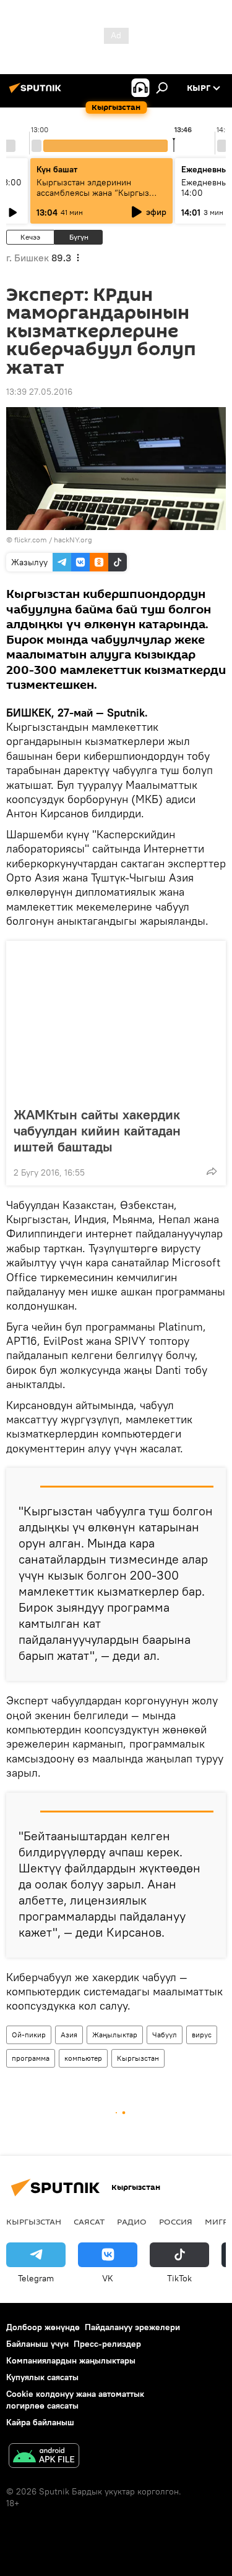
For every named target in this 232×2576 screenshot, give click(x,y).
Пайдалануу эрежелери (132, 2327)
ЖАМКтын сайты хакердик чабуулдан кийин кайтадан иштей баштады (97, 1130)
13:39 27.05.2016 (39, 392)
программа (31, 2058)
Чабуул (165, 2035)
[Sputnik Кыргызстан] (37, 93)
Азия (69, 2035)
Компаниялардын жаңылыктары (71, 2360)
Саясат (89, 2221)
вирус (202, 2035)
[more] (212, 1171)
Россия (176, 2221)
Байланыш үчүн (37, 2344)
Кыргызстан (138, 2058)
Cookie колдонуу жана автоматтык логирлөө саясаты (75, 2400)
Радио (132, 2221)
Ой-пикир (29, 2035)
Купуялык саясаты (42, 2377)
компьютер (83, 2058)
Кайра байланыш (40, 2422)
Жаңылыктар (115, 2035)
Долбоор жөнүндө (43, 2327)
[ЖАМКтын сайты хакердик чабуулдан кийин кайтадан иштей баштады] (116, 1020)
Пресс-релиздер (107, 2344)
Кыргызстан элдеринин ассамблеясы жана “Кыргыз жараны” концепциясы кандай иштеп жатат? (97, 198)
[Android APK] (44, 2457)
